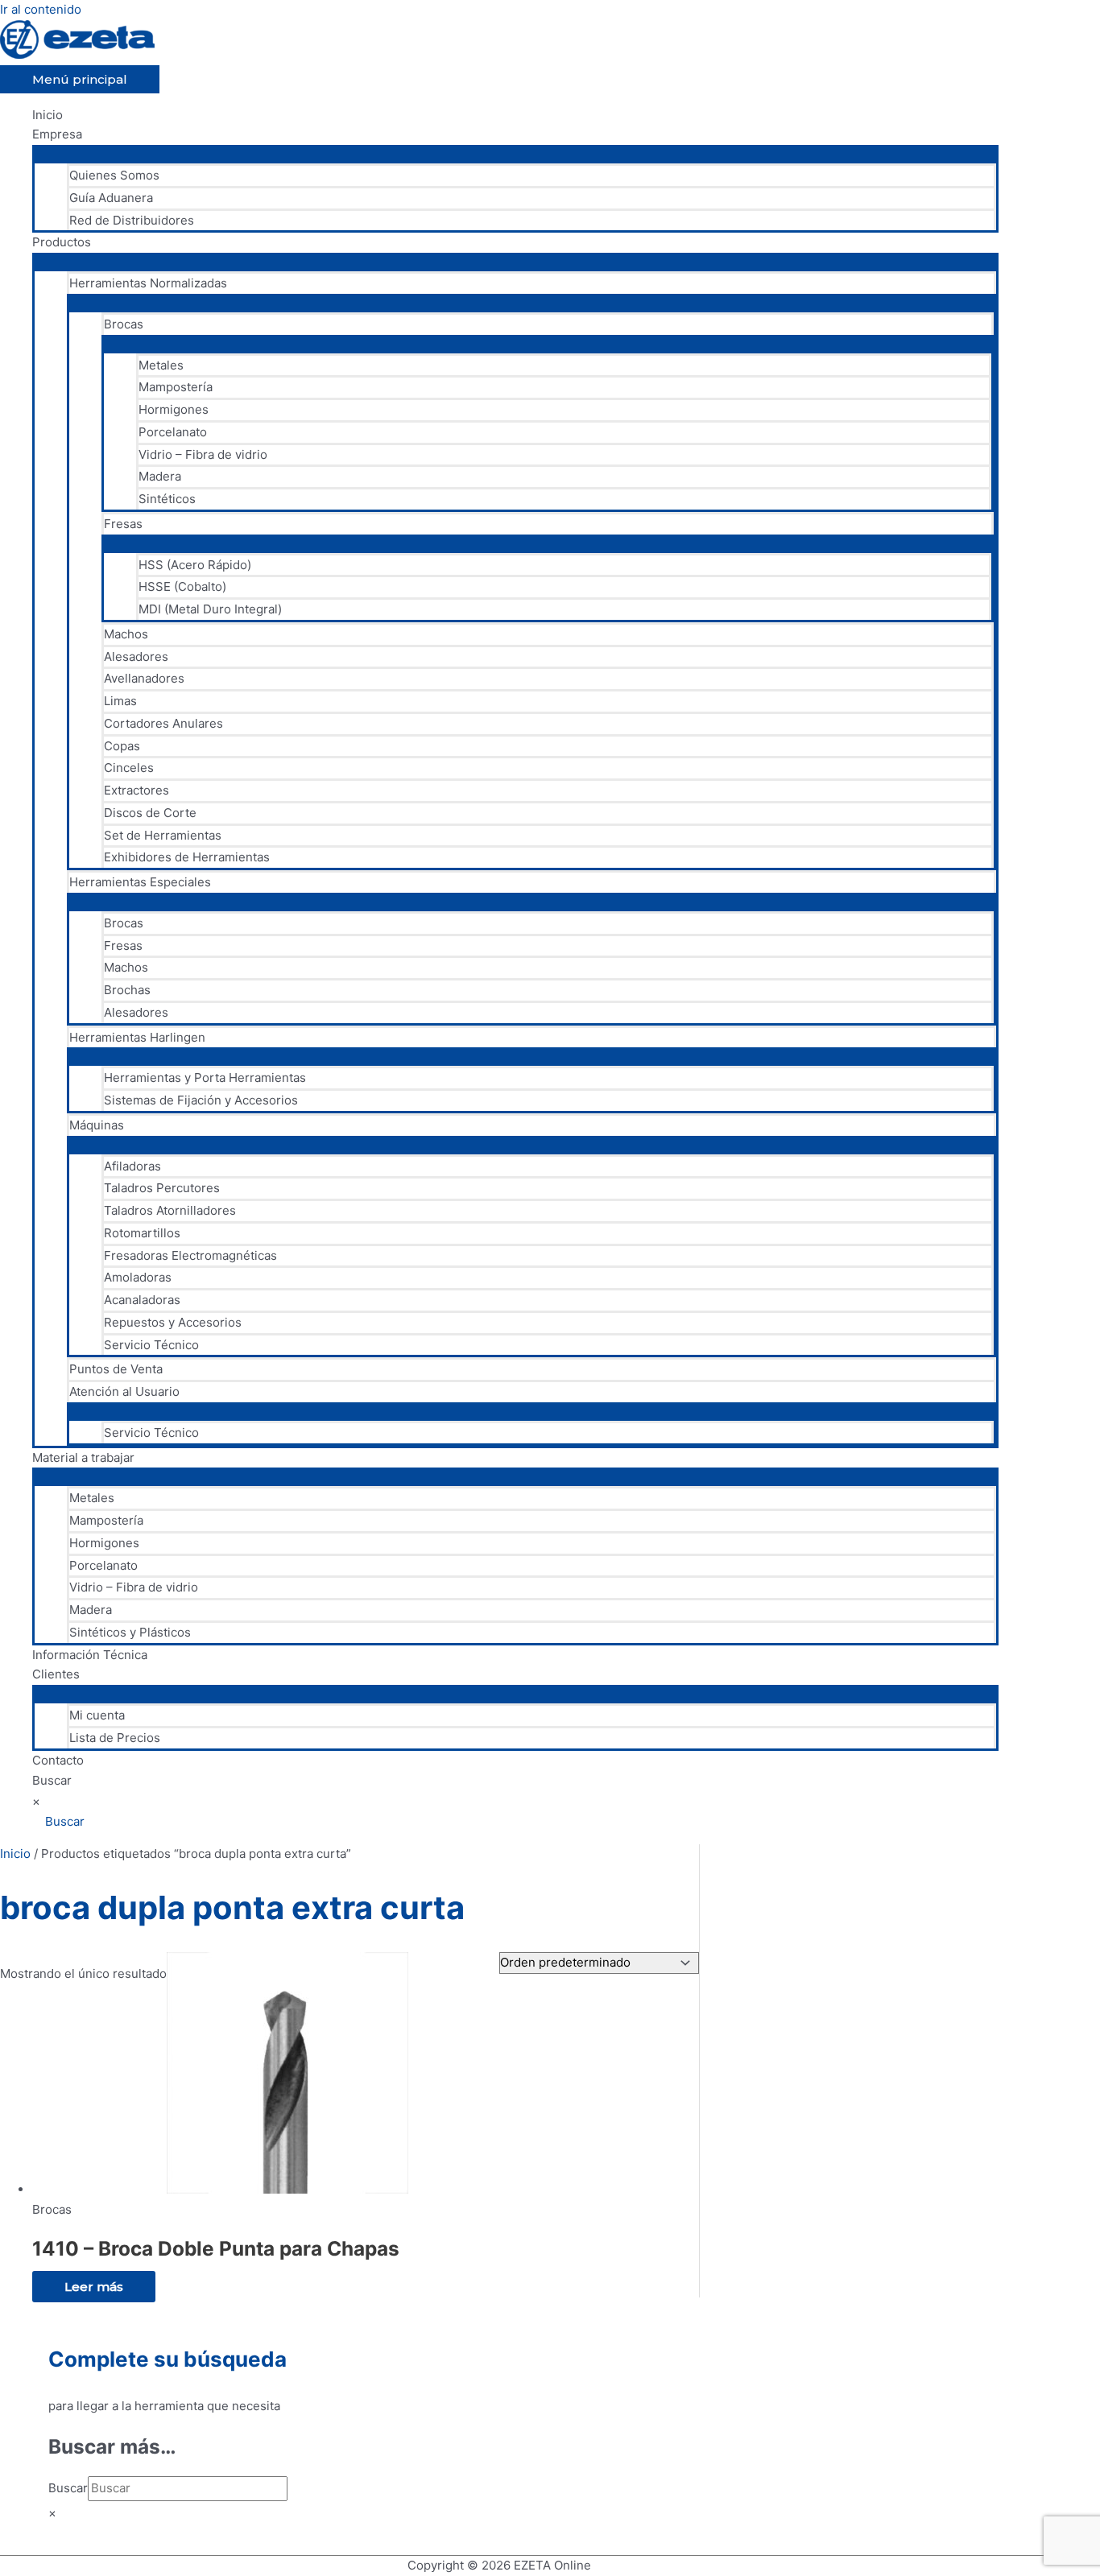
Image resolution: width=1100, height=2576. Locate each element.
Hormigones (174, 409)
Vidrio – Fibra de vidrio (203, 454)
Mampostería (176, 387)
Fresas (123, 524)
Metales (161, 365)
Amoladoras (138, 1277)
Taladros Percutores (162, 1188)
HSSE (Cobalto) (182, 586)
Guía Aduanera (111, 198)
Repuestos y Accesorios (173, 1322)
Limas (120, 701)
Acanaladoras (142, 1300)
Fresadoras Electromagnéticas (190, 1255)
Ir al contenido (41, 9)
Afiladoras (132, 1166)
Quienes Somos (114, 175)
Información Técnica (90, 1655)
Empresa (57, 134)
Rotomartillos (142, 1233)
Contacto (58, 1760)
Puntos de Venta (116, 1369)
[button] (58, 1821)
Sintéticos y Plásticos (130, 1632)
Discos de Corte (150, 813)
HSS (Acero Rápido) (195, 565)
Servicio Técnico (151, 1345)
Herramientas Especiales (140, 882)
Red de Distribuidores (132, 220)
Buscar (52, 1780)
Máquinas (97, 1125)
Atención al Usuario (124, 1391)
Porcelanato (173, 432)
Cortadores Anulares (163, 723)
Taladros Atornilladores (170, 1210)
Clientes (56, 1674)
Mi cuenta (97, 1715)
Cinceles (129, 768)
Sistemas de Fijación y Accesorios (201, 1100)
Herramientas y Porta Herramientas (205, 1077)
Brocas (124, 324)
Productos (62, 242)
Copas (122, 746)
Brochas (127, 990)
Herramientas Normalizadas (148, 283)
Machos (126, 634)
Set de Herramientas (163, 835)
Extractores (136, 790)
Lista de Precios (115, 1738)
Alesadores (136, 656)
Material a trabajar (83, 1457)
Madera (160, 476)
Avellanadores (144, 678)
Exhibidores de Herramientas (187, 857)
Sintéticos (167, 499)
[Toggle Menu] (515, 153)
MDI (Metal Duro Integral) (210, 609)
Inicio (48, 115)
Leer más (94, 2287)
